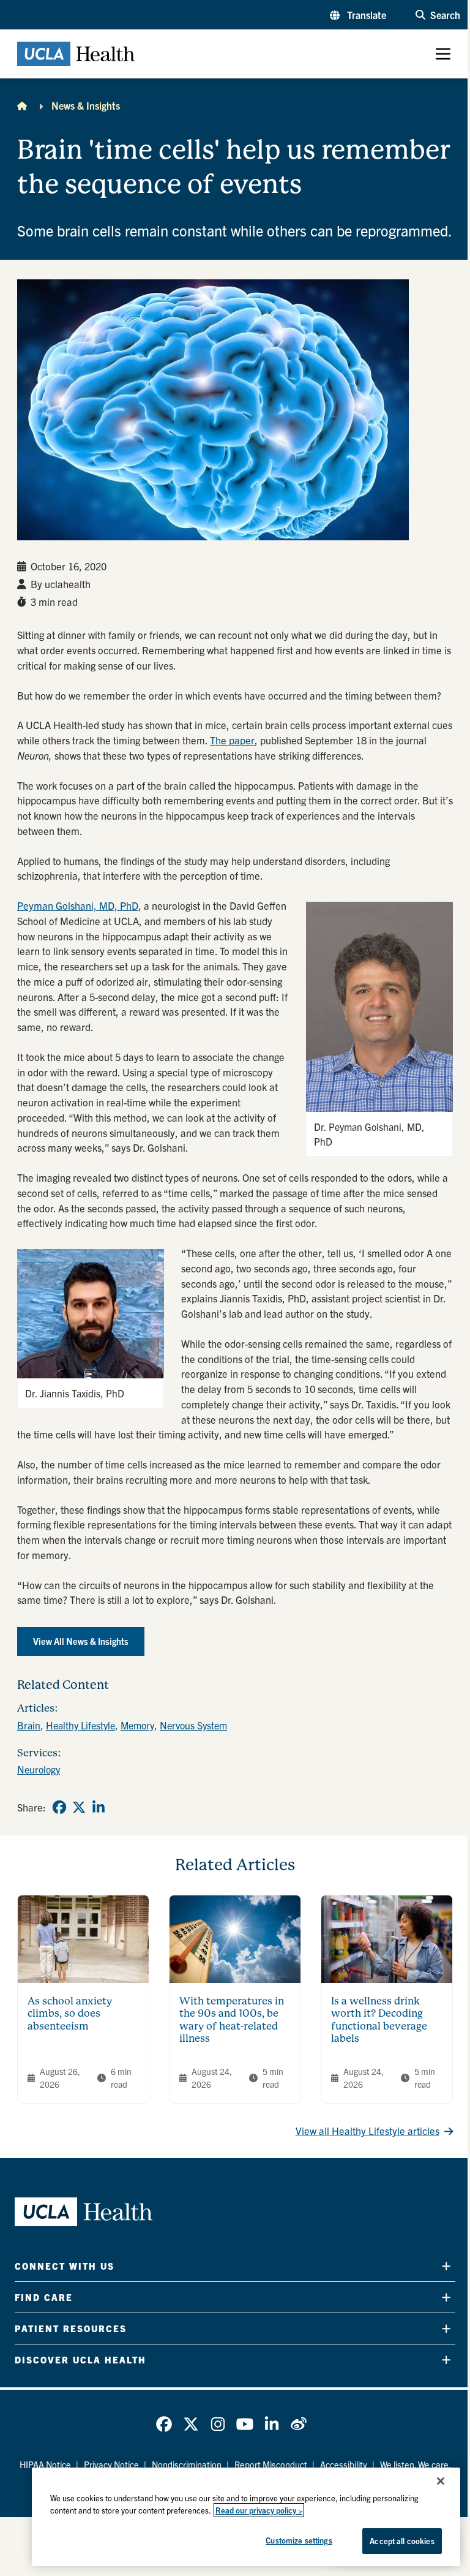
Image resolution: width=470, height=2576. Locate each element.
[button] (358, 15)
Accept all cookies (402, 2541)
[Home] (22, 105)
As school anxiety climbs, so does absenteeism (70, 2014)
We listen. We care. (416, 2465)
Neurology (39, 1769)
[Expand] (446, 2266)
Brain (29, 1725)
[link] (59, 1807)
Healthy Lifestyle (80, 1725)
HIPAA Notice (45, 2465)
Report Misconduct (271, 2465)
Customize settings (299, 2540)
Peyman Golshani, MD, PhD (78, 905)
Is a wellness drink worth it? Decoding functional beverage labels (379, 2020)
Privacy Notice (111, 2465)
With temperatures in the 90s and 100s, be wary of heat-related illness (232, 2020)
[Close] (441, 2481)
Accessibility (344, 2465)
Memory (137, 1725)
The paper (232, 740)
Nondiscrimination (187, 2465)
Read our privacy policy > (259, 2510)
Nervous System (193, 1725)
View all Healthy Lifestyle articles (367, 2131)
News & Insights (86, 105)
